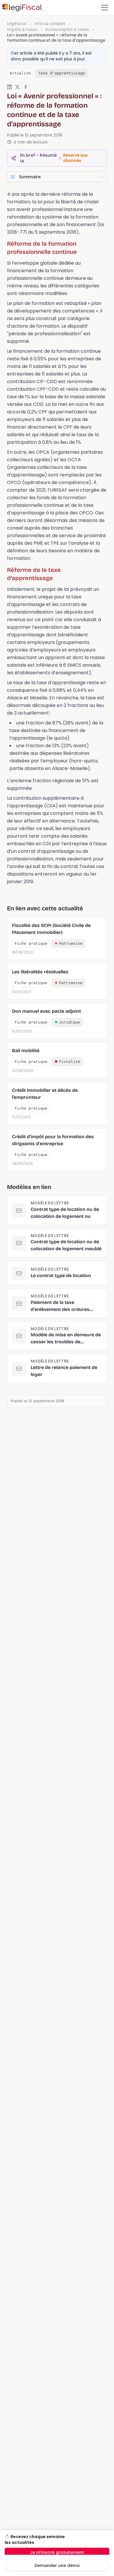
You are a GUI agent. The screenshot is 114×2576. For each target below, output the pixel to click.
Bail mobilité (26, 1051)
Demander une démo (57, 2565)
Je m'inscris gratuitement (57, 2552)
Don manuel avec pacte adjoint (46, 1011)
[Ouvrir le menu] (105, 8)
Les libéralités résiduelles (40, 972)
